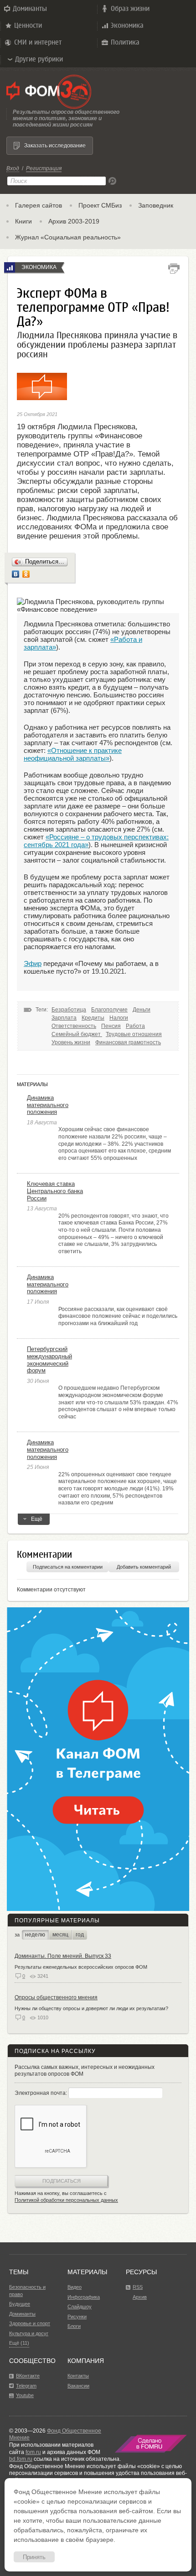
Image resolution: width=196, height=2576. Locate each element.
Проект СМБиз (100, 205)
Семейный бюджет (77, 1034)
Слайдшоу (80, 2307)
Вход (13, 168)
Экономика (127, 25)
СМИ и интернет (38, 42)
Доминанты (30, 8)
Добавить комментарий (144, 1567)
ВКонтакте (28, 2376)
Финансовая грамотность (128, 1042)
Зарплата (64, 1018)
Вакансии (78, 2386)
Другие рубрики (39, 59)
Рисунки (77, 2317)
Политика (125, 42)
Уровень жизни (71, 1042)
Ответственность (74, 1026)
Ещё (37, 1519)
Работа (135, 1026)
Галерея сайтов (39, 205)
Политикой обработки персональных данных (66, 2200)
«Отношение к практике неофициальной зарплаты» (73, 754)
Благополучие (109, 1010)
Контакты (78, 2376)
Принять (34, 2557)
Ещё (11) (19, 2343)
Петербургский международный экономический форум (49, 1360)
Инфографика (84, 2297)
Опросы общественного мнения (56, 1997)
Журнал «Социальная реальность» (68, 237)
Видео (75, 2287)
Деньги (142, 1010)
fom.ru (33, 2452)
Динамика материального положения (48, 1105)
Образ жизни (130, 8)
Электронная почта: (41, 2093)
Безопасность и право (27, 2291)
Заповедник (156, 205)
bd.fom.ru (21, 2459)
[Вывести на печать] (174, 269)
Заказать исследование (55, 146)
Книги (23, 221)
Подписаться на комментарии (68, 1567)
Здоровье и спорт (30, 2323)
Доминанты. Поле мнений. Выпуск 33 (63, 1956)
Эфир (33, 963)
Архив (140, 2297)
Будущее (20, 2304)
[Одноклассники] (26, 574)
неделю (35, 1935)
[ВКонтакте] (16, 574)
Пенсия (111, 1026)
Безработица (69, 1010)
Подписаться (62, 2181)
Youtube (25, 2395)
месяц (60, 1935)
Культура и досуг (29, 2333)
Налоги (119, 1018)
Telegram (26, 2386)
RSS (138, 2287)
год (80, 1935)
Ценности (28, 25)
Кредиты (93, 1018)
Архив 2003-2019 (74, 221)
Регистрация (44, 168)
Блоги (74, 2326)
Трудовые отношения (134, 1034)
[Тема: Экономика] (10, 267)
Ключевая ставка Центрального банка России (55, 1191)
